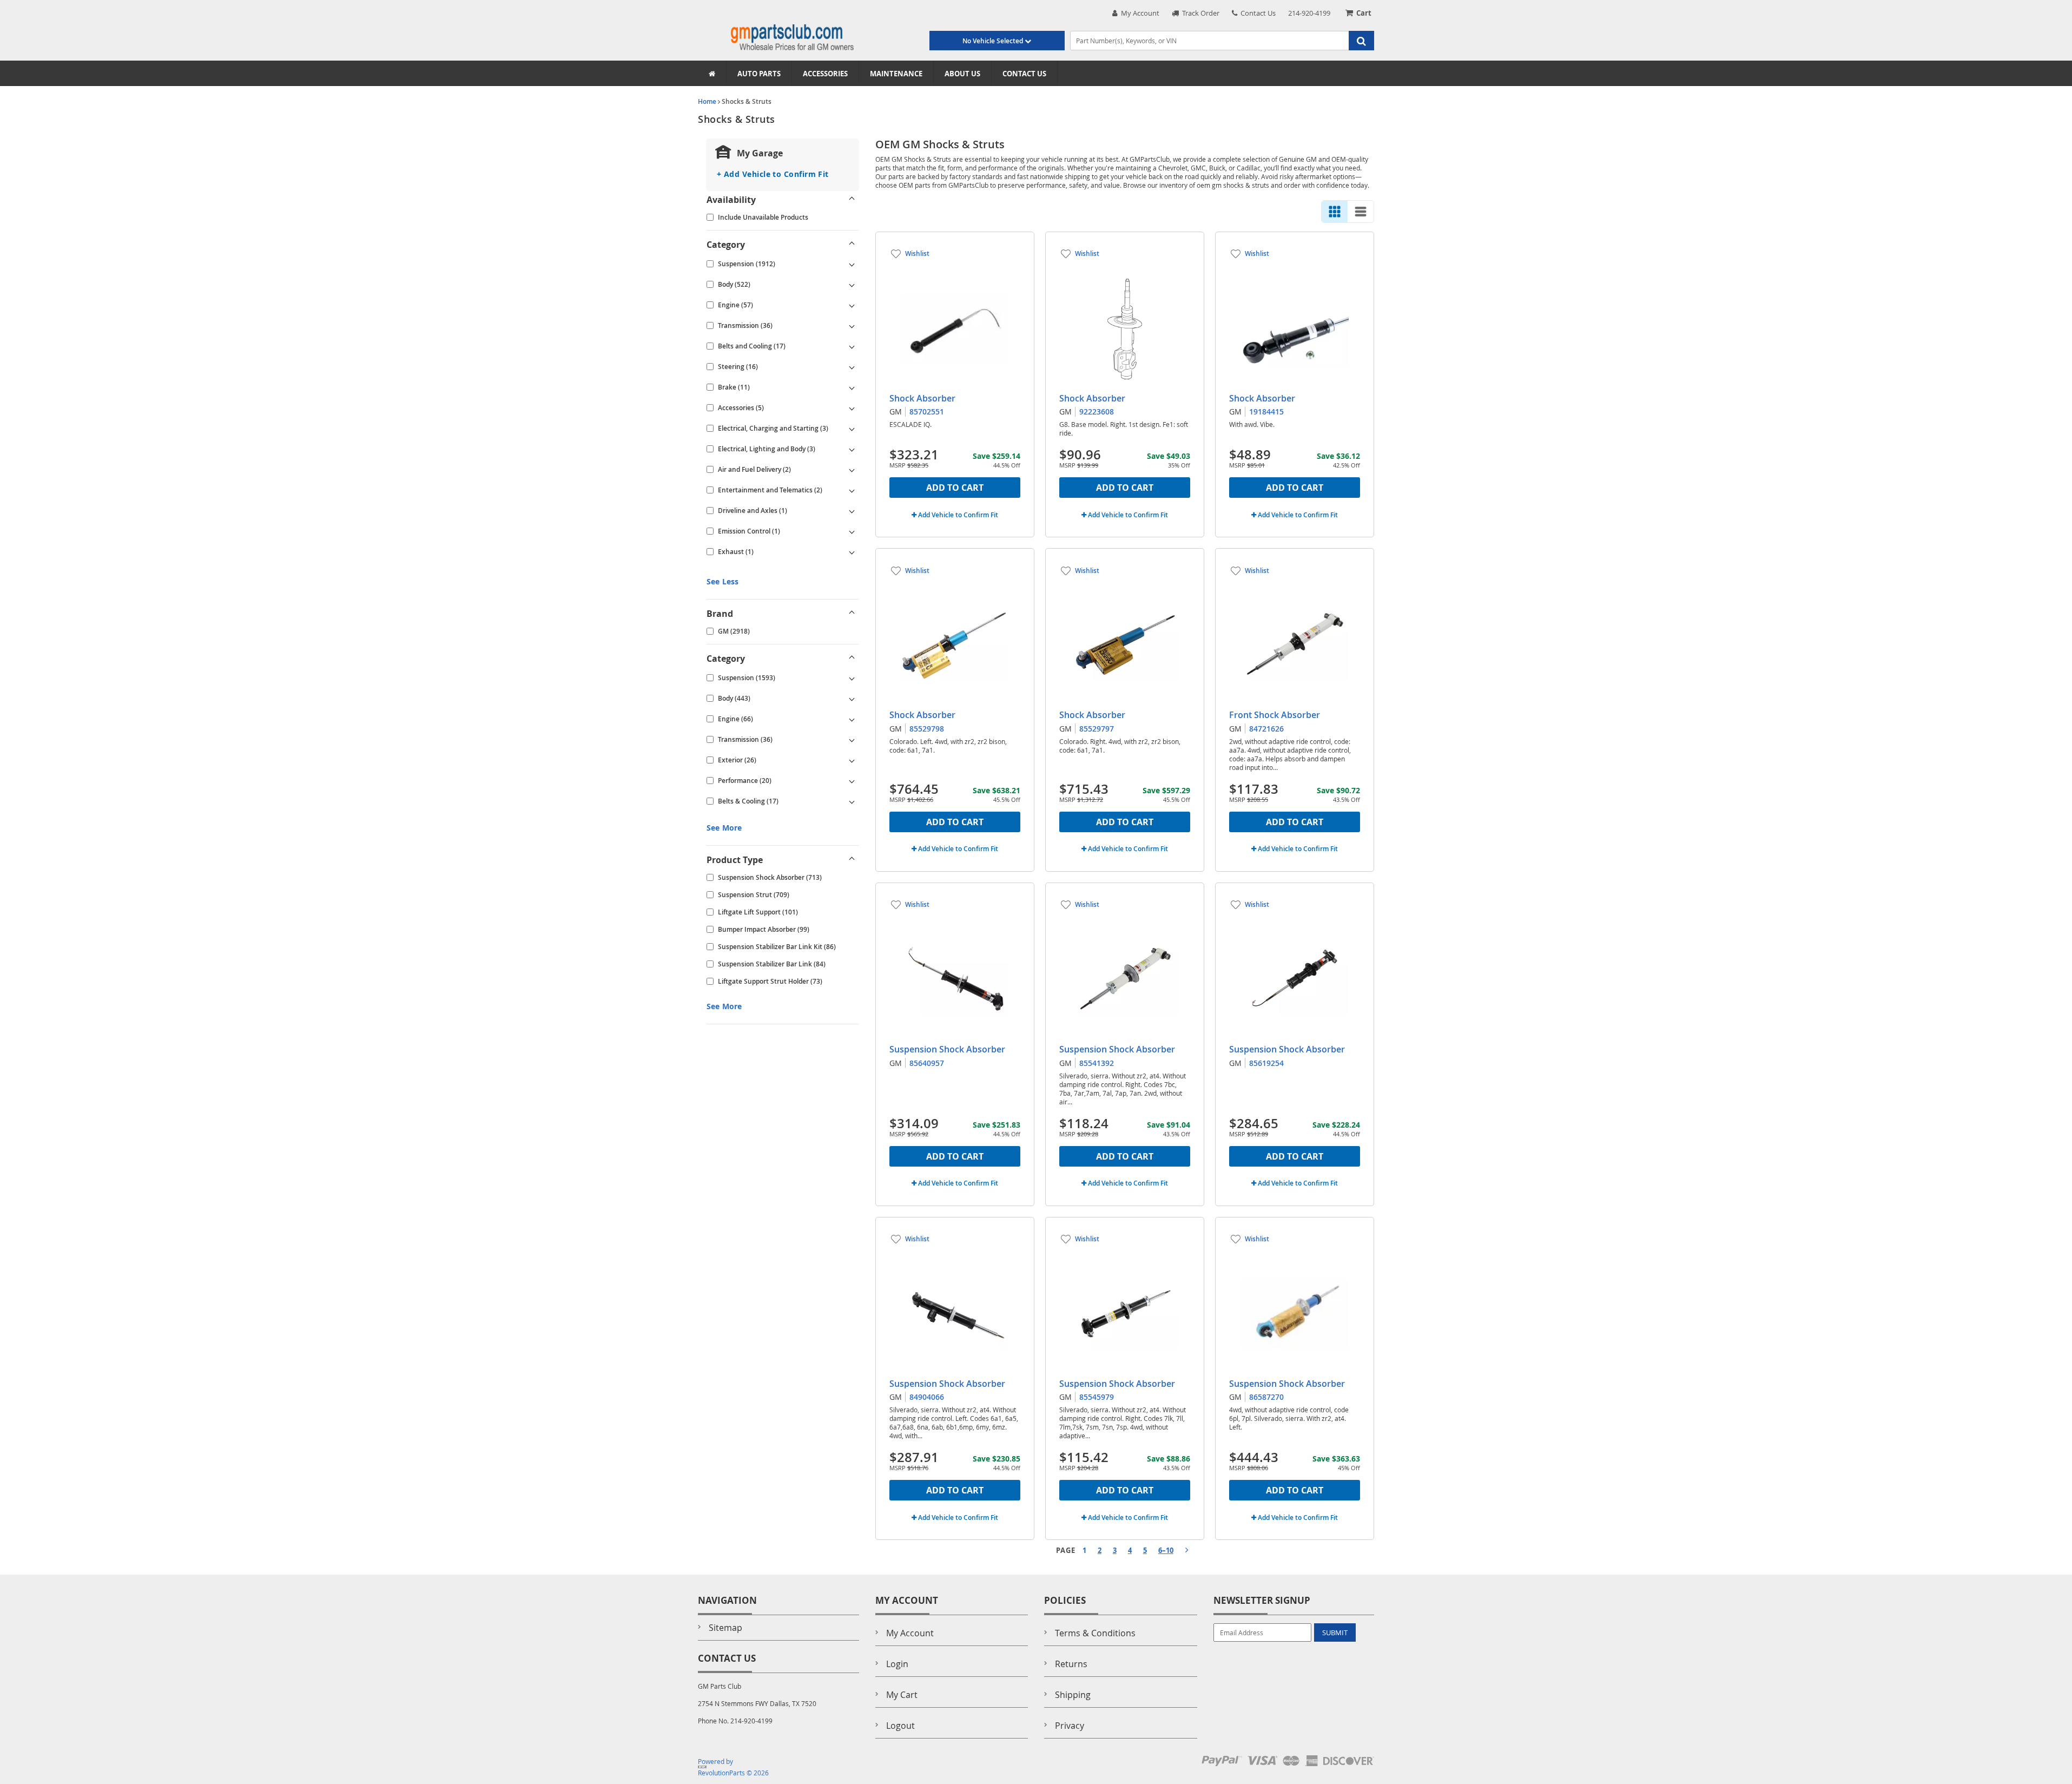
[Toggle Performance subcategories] (852, 781)
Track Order (1199, 13)
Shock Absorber (922, 398)
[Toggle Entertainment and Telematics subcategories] (852, 490)
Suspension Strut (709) (754, 895)
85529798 (927, 729)
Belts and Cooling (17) (752, 346)
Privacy (1070, 1726)
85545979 (1097, 1397)
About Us (962, 74)
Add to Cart (955, 488)
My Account (1139, 13)
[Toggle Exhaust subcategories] (852, 552)
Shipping (1073, 1695)
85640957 (927, 1063)
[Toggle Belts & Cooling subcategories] (852, 801)
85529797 (1097, 729)
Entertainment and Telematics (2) (770, 490)
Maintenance (896, 74)
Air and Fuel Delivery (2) (754, 469)
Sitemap (725, 1628)
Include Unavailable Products (763, 217)
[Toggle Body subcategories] (852, 285)
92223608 (1097, 412)
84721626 (1266, 729)
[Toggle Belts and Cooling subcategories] (852, 346)
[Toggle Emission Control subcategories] (852, 531)
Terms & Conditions (1095, 1633)
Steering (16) (738, 367)
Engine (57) (735, 305)
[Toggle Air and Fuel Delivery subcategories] (852, 470)
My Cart (902, 1695)
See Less (722, 581)
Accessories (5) (741, 408)
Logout (900, 1726)
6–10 (1166, 1550)
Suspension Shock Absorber (947, 1049)
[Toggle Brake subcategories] (852, 387)
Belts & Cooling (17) (748, 801)
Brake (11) (734, 387)
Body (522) (734, 284)
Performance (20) (745, 781)
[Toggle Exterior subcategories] (852, 760)
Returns (1071, 1664)
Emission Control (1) (749, 531)
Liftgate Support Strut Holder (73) (770, 981)
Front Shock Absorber (1275, 715)
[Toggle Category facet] (852, 245)
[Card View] (1335, 212)
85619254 (1266, 1063)
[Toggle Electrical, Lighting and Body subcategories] (852, 449)
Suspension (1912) (747, 264)
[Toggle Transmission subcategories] (852, 326)
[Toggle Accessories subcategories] (852, 408)
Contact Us (1256, 13)
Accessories (825, 74)
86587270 (1266, 1397)
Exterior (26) (737, 760)
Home (707, 101)
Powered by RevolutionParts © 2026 (733, 1767)
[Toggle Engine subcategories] (852, 305)
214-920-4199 (1309, 13)
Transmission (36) (745, 325)
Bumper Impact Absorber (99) (764, 929)
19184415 (1266, 412)
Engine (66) (735, 719)
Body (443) (734, 698)
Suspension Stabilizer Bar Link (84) (772, 964)
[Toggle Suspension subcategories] (852, 264)
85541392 (1097, 1063)
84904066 (927, 1397)
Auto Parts (759, 74)
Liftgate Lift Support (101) (758, 912)
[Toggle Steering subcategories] (852, 367)
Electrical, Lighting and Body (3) (767, 449)
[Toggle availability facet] (852, 200)
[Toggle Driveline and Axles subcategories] (852, 511)
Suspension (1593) (747, 678)
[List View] (1361, 212)
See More (724, 828)
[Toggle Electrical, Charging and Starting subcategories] (852, 429)
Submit (1335, 1632)
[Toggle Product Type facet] (852, 860)
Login (897, 1664)
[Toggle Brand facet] (852, 614)
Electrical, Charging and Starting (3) (773, 428)
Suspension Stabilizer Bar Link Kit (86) (777, 947)
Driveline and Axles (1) (753, 511)
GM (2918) (734, 631)
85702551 (927, 412)
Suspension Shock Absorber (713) (770, 877)
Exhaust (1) (736, 552)
